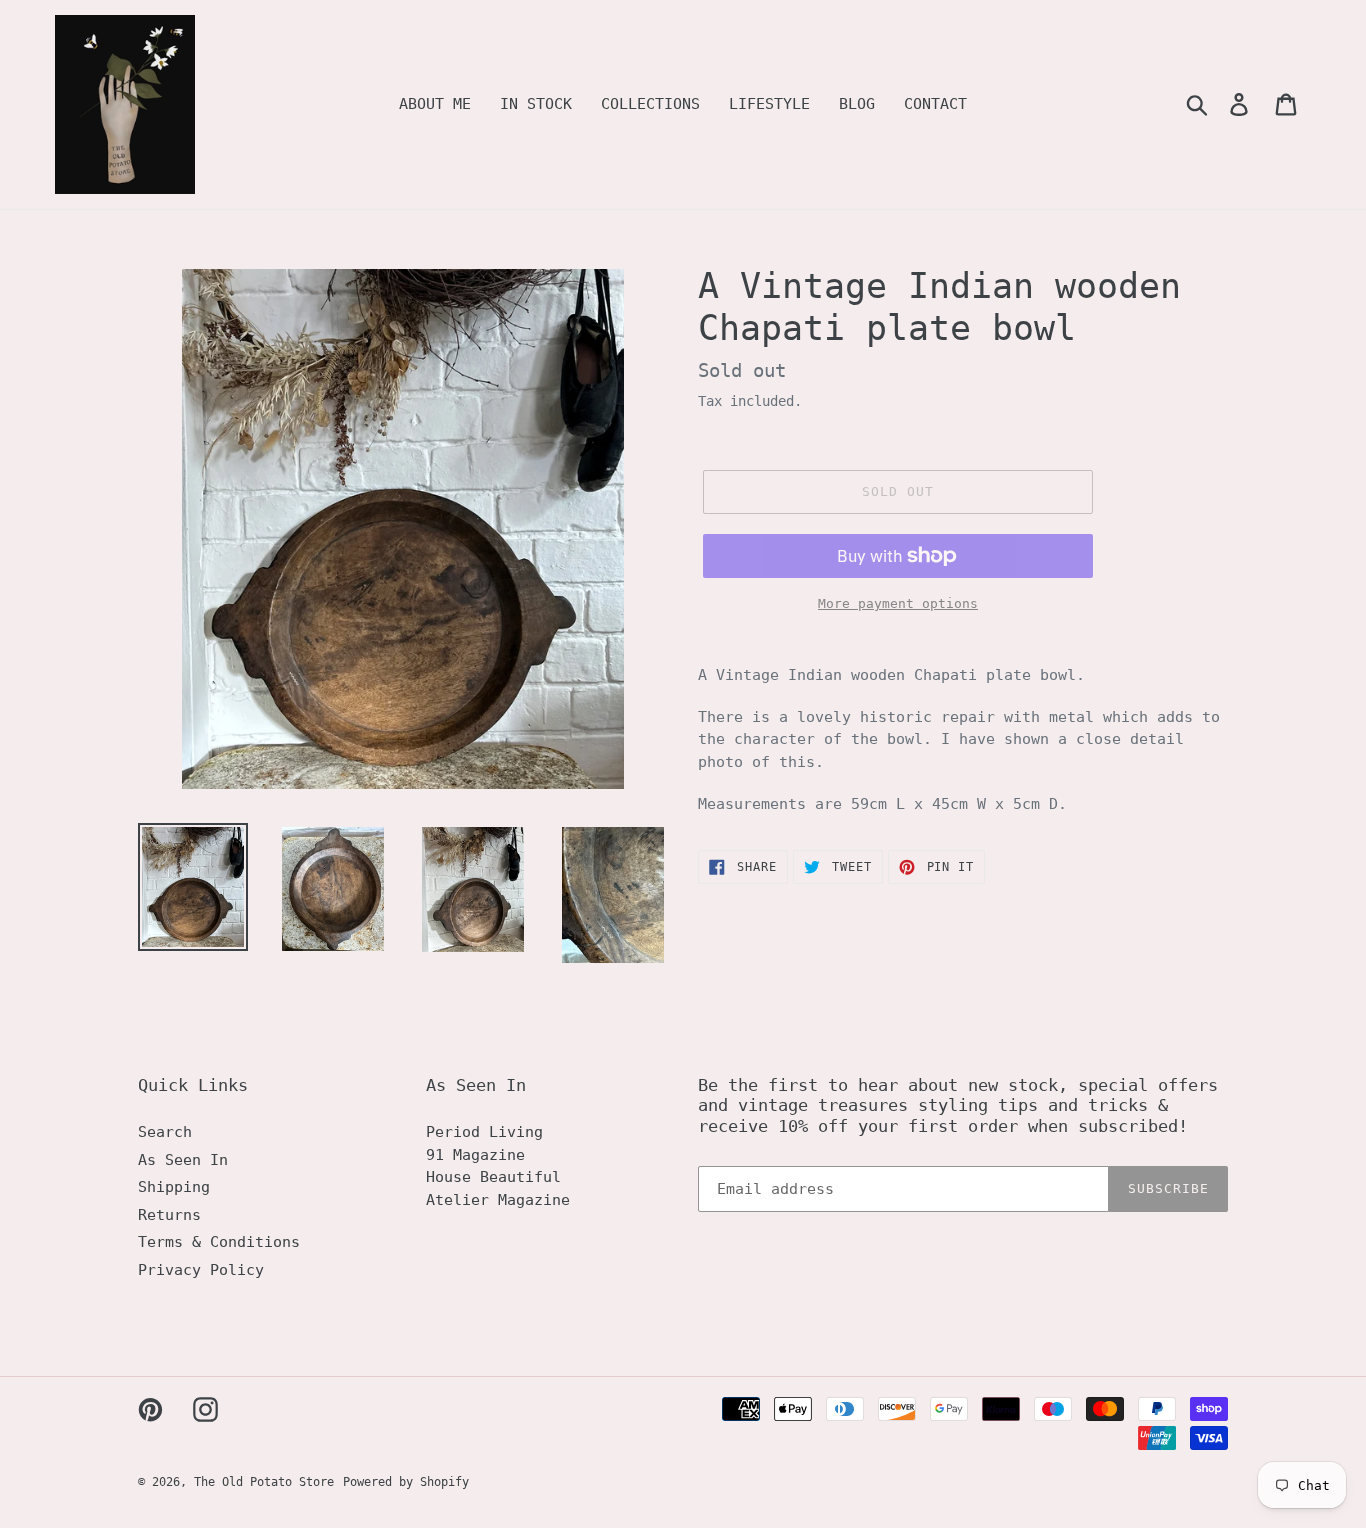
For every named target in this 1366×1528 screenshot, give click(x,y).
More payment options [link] (898, 603)
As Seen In (183, 1160)
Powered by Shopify (406, 1482)
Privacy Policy (201, 1270)
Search (165, 1132)
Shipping (174, 1187)
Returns (169, 1215)
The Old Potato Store (264, 1482)
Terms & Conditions (219, 1242)
